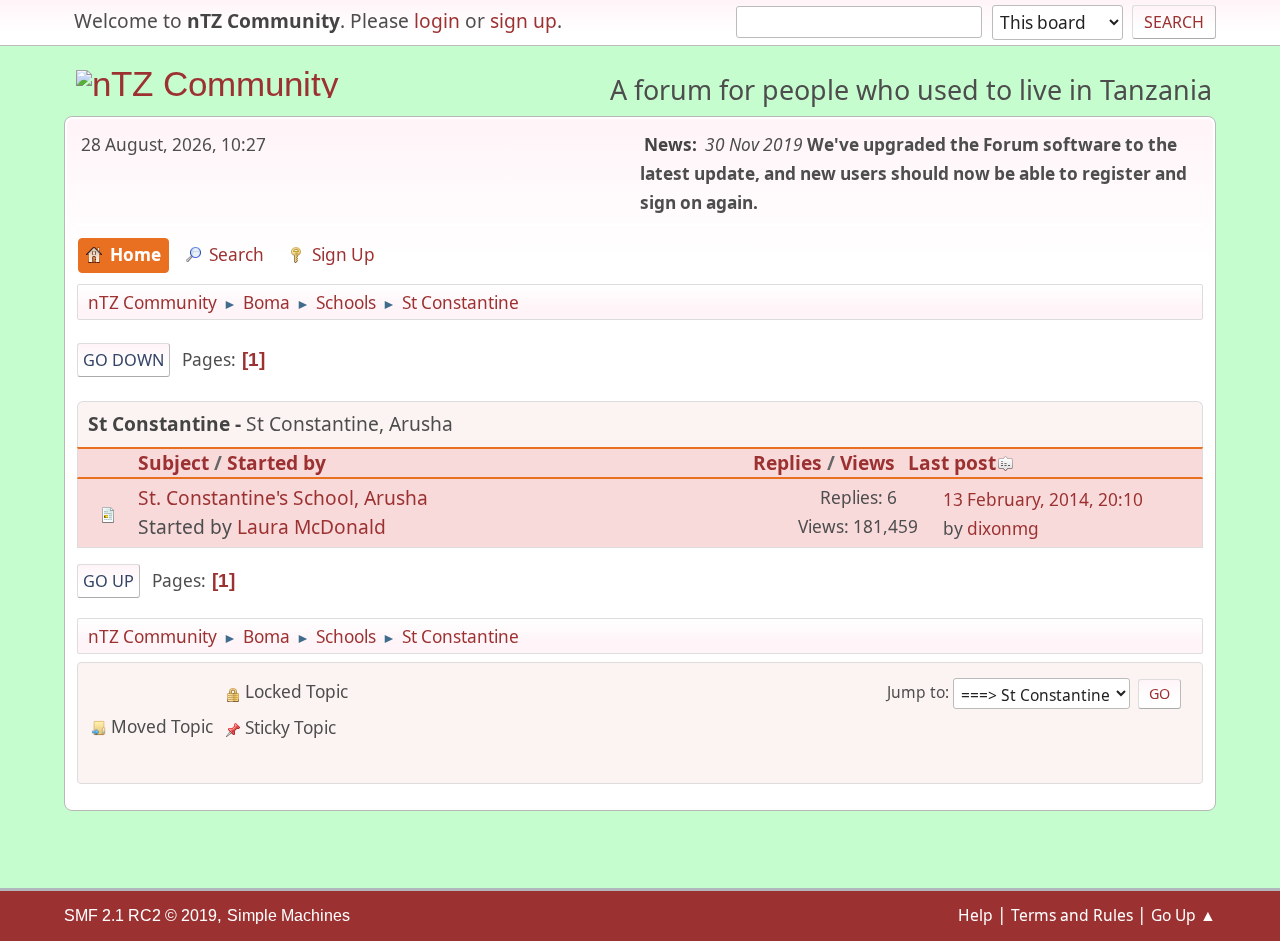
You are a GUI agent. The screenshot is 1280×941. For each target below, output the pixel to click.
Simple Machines (288, 915)
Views (867, 462)
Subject (173, 462)
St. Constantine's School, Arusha (283, 497)
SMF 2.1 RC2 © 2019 (140, 915)
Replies (787, 462)
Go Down (123, 360)
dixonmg (1003, 528)
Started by (276, 462)
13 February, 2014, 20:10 (1043, 499)
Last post (952, 462)
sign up (523, 20)
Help (975, 915)
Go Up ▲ (1183, 915)
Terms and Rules (1072, 915)
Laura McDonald (311, 526)
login (437, 20)
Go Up (108, 581)
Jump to (916, 692)
